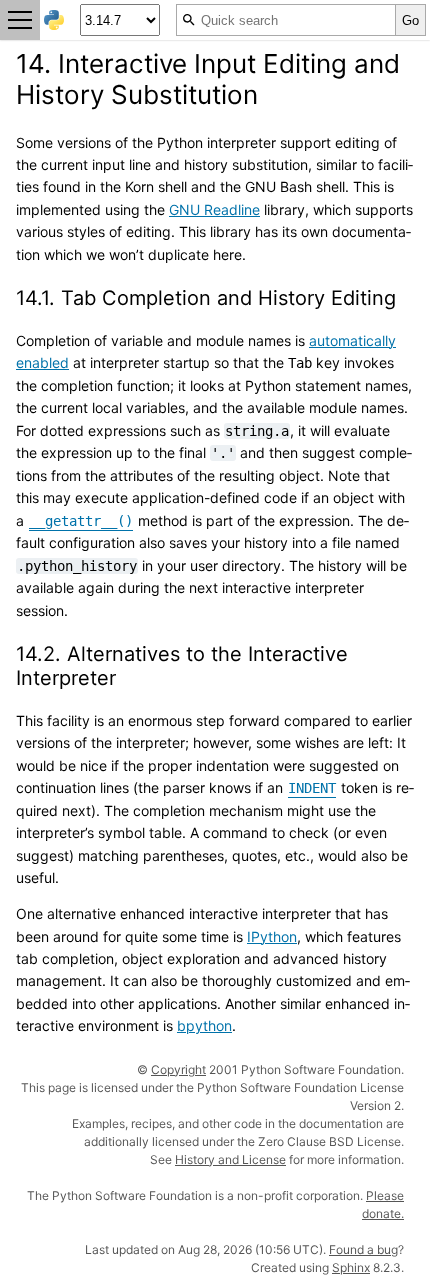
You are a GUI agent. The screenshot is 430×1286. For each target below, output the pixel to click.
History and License (230, 1159)
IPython (272, 936)
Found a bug (363, 1249)
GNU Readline (214, 209)
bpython (204, 1025)
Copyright (178, 1069)
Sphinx (351, 1267)
